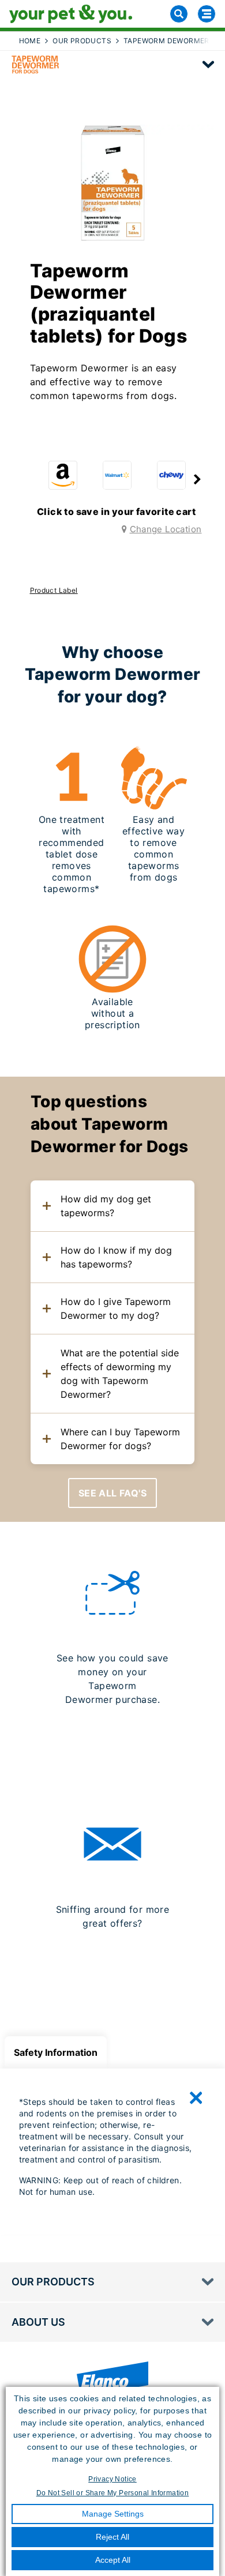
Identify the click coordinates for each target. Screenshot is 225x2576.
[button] (197, 480)
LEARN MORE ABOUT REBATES (112, 1742)
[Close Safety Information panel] (196, 2098)
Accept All (113, 2560)
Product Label (54, 590)
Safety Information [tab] (56, 2052)
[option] (63, 478)
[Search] (179, 14)
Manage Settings (113, 2514)
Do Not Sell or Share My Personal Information (113, 2493)
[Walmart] (117, 475)
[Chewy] (171, 475)
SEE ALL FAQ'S (112, 1493)
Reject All (112, 2537)
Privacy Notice (112, 2479)
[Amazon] (63, 475)
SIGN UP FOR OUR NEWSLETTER (112, 1966)
